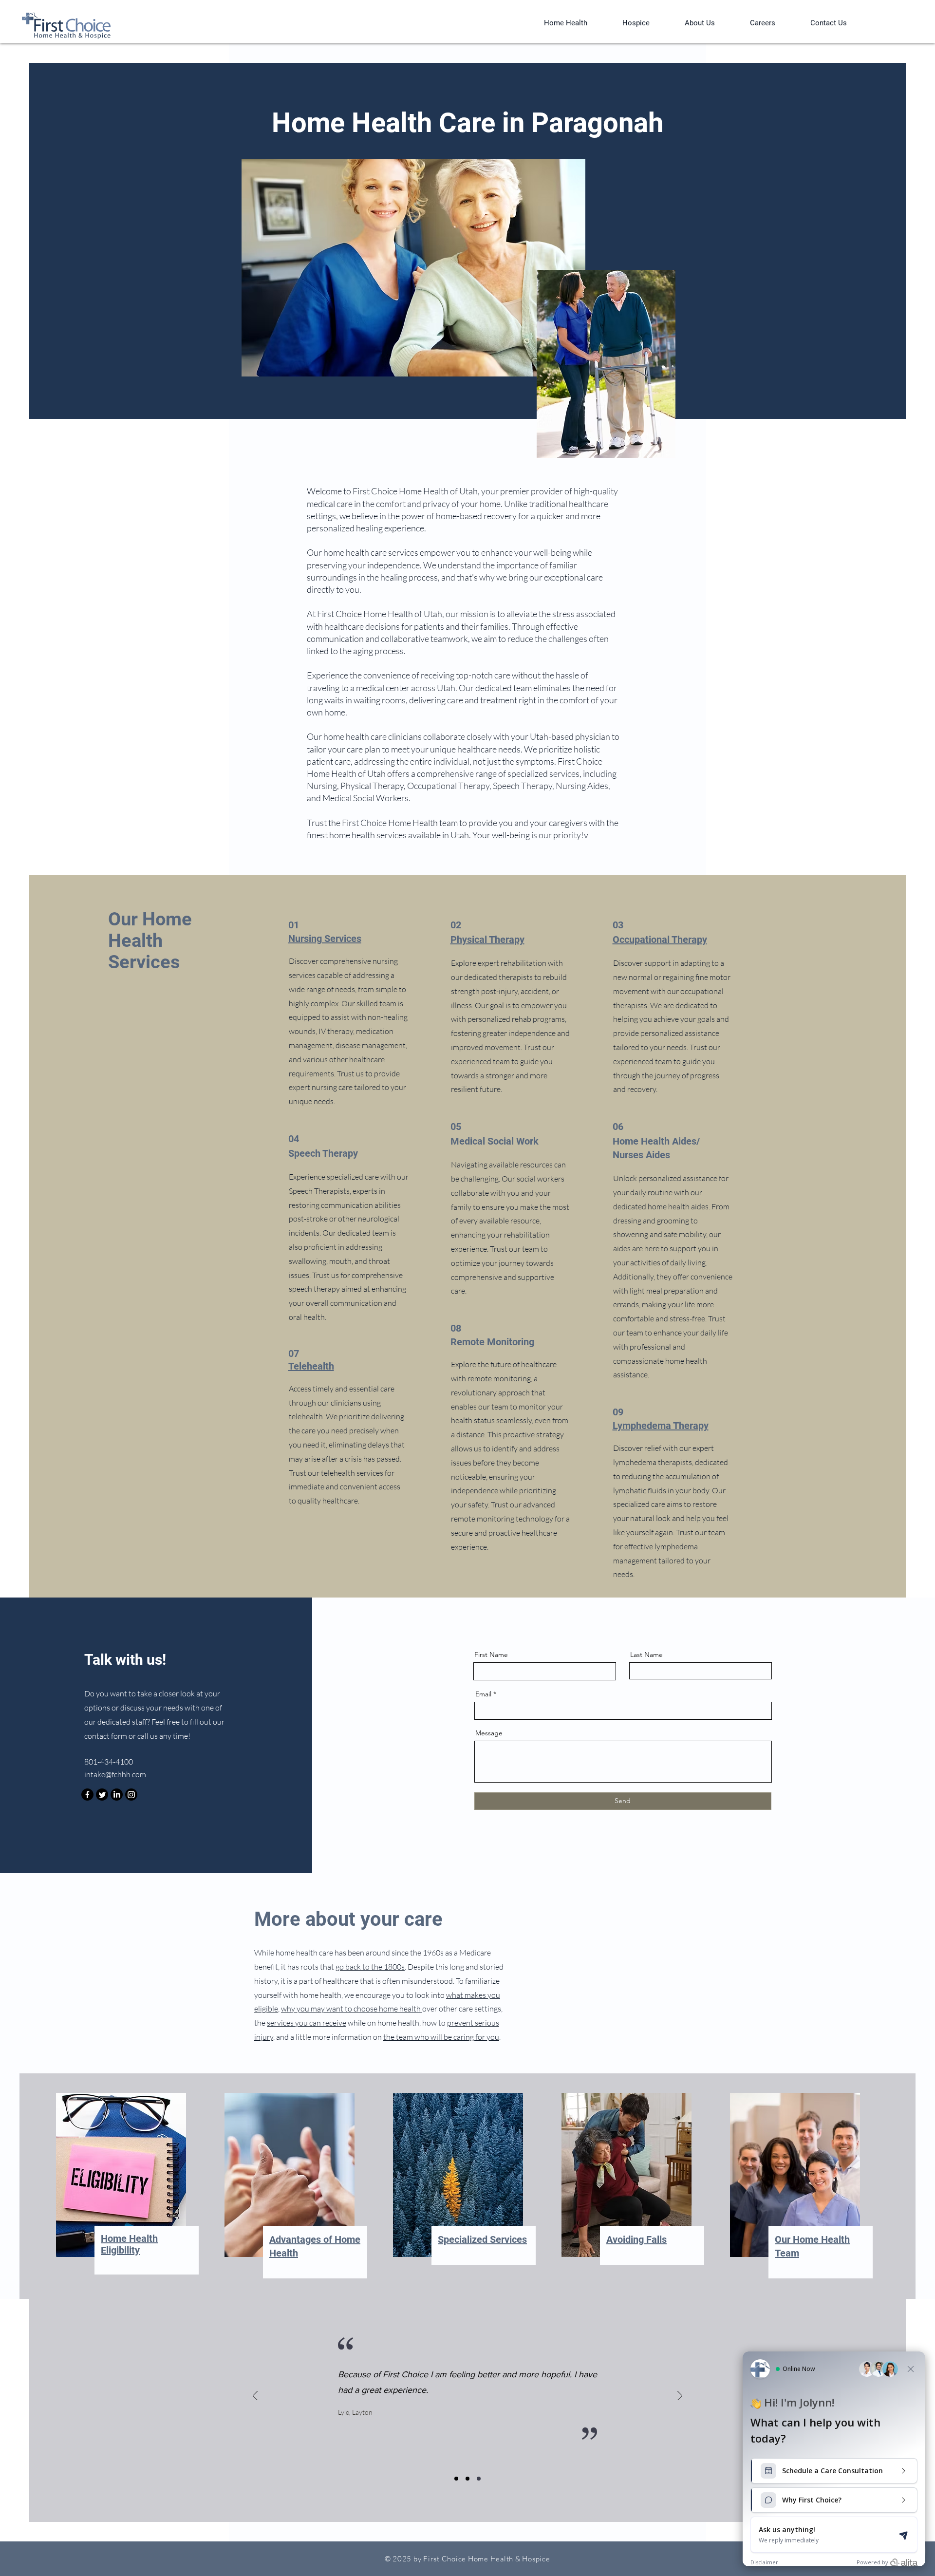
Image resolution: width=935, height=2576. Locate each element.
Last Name (646, 1655)
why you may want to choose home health (352, 2009)
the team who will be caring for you (441, 2037)
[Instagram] (131, 1795)
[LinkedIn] (117, 1795)
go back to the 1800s (370, 1967)
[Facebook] (87, 1795)
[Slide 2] (467, 2479)
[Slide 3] (479, 2479)
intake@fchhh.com (115, 1774)
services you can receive (307, 2023)
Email (483, 1694)
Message (489, 1733)
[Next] (680, 2397)
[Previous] (255, 2397)
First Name (491, 1655)
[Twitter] (102, 1795)
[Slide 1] (456, 2479)
